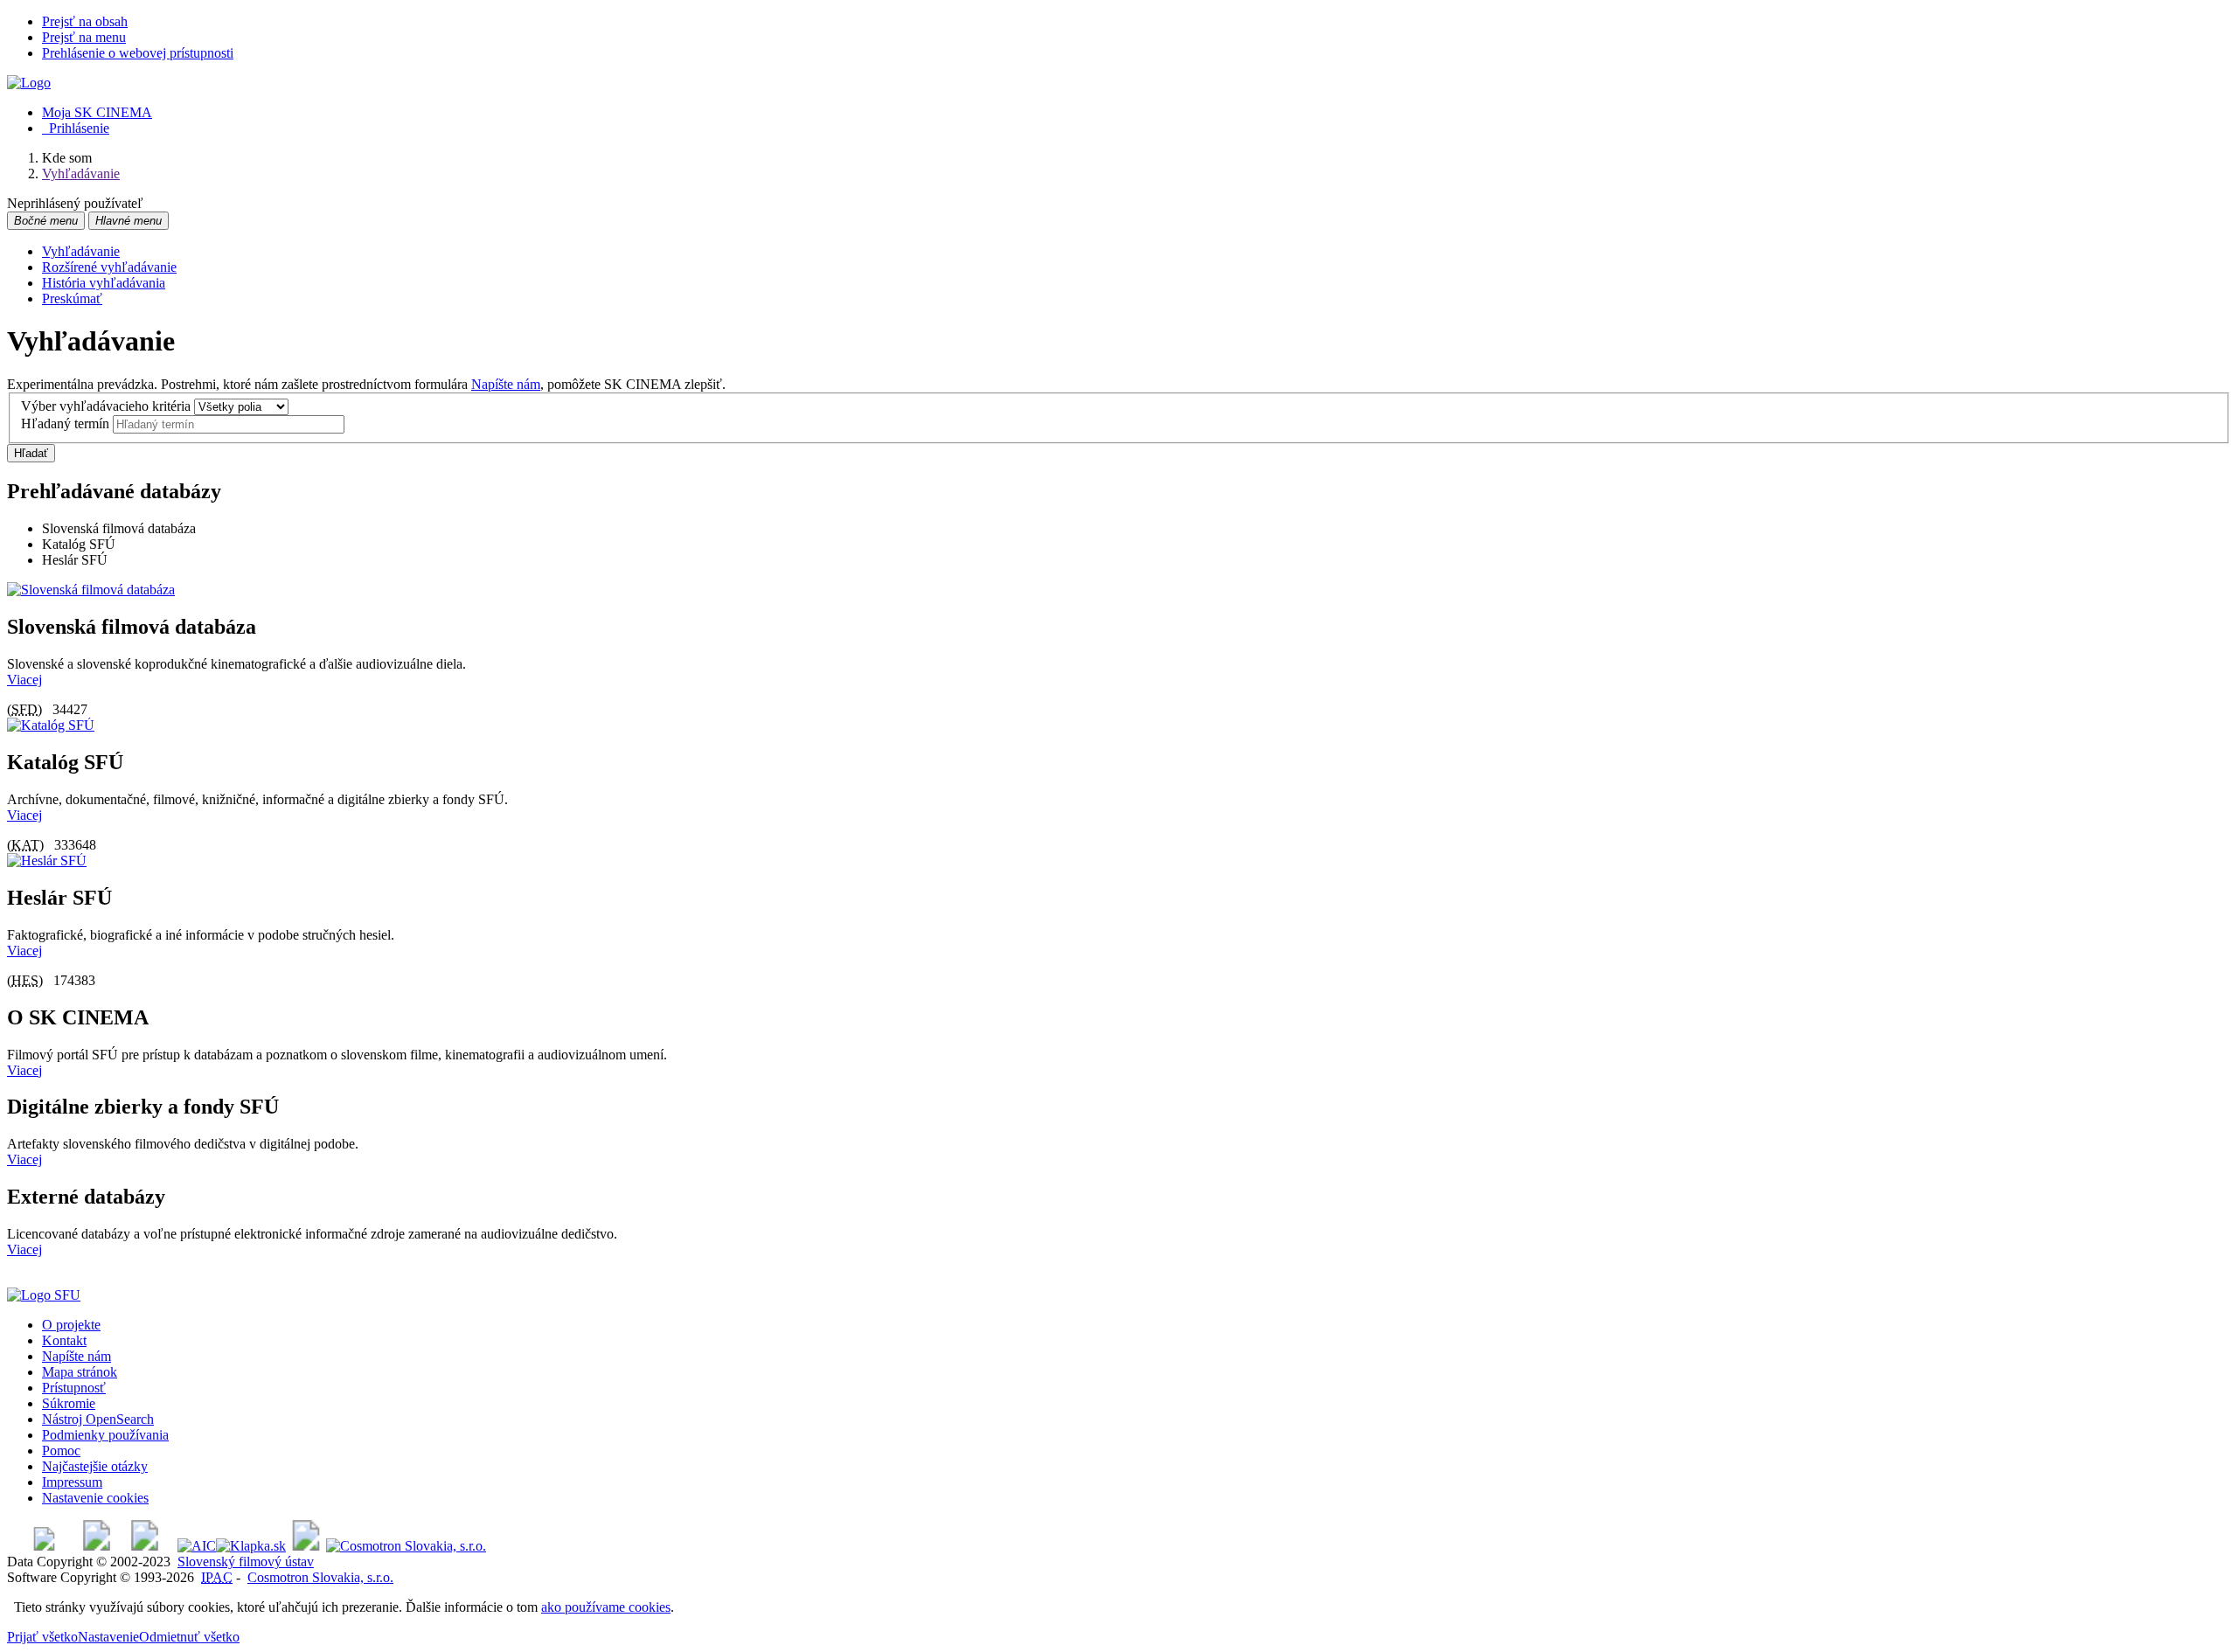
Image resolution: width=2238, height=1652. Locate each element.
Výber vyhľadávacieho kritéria (106, 406)
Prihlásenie (76, 128)
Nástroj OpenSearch (98, 1419)
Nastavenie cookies (95, 1498)
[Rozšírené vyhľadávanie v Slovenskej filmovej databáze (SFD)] (91, 590)
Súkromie (69, 1403)
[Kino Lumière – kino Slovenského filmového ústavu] (145, 1546)
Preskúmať (72, 298)
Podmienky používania (105, 1435)
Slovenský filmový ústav (246, 1562)
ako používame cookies (606, 1607)
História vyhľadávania (104, 283)
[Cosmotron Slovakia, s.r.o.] (406, 1546)
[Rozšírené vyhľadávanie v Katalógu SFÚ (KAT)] (51, 725)
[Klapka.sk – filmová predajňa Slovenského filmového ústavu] (251, 1546)
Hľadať (31, 453)
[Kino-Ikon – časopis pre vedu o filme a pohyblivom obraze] (97, 1546)
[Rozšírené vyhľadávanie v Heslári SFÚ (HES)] (47, 861)
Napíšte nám (506, 384)
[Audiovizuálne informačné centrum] (197, 1546)
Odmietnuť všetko (189, 1637)
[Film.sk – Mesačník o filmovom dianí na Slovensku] (44, 1546)
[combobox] (229, 424)
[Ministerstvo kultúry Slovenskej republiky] (306, 1546)
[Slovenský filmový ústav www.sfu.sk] (44, 1295)
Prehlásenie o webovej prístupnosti (138, 53)
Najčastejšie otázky (95, 1466)
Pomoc (61, 1451)
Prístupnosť (74, 1388)
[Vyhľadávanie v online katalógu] (29, 83)
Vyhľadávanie (81, 251)
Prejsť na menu (84, 37)
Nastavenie (108, 1637)
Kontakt (64, 1340)
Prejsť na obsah (85, 21)
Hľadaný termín (65, 423)
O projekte (71, 1325)
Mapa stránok (80, 1372)
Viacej (24, 680)
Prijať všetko (42, 1637)
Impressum (72, 1482)
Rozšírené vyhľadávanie (109, 267)
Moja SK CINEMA (97, 112)
